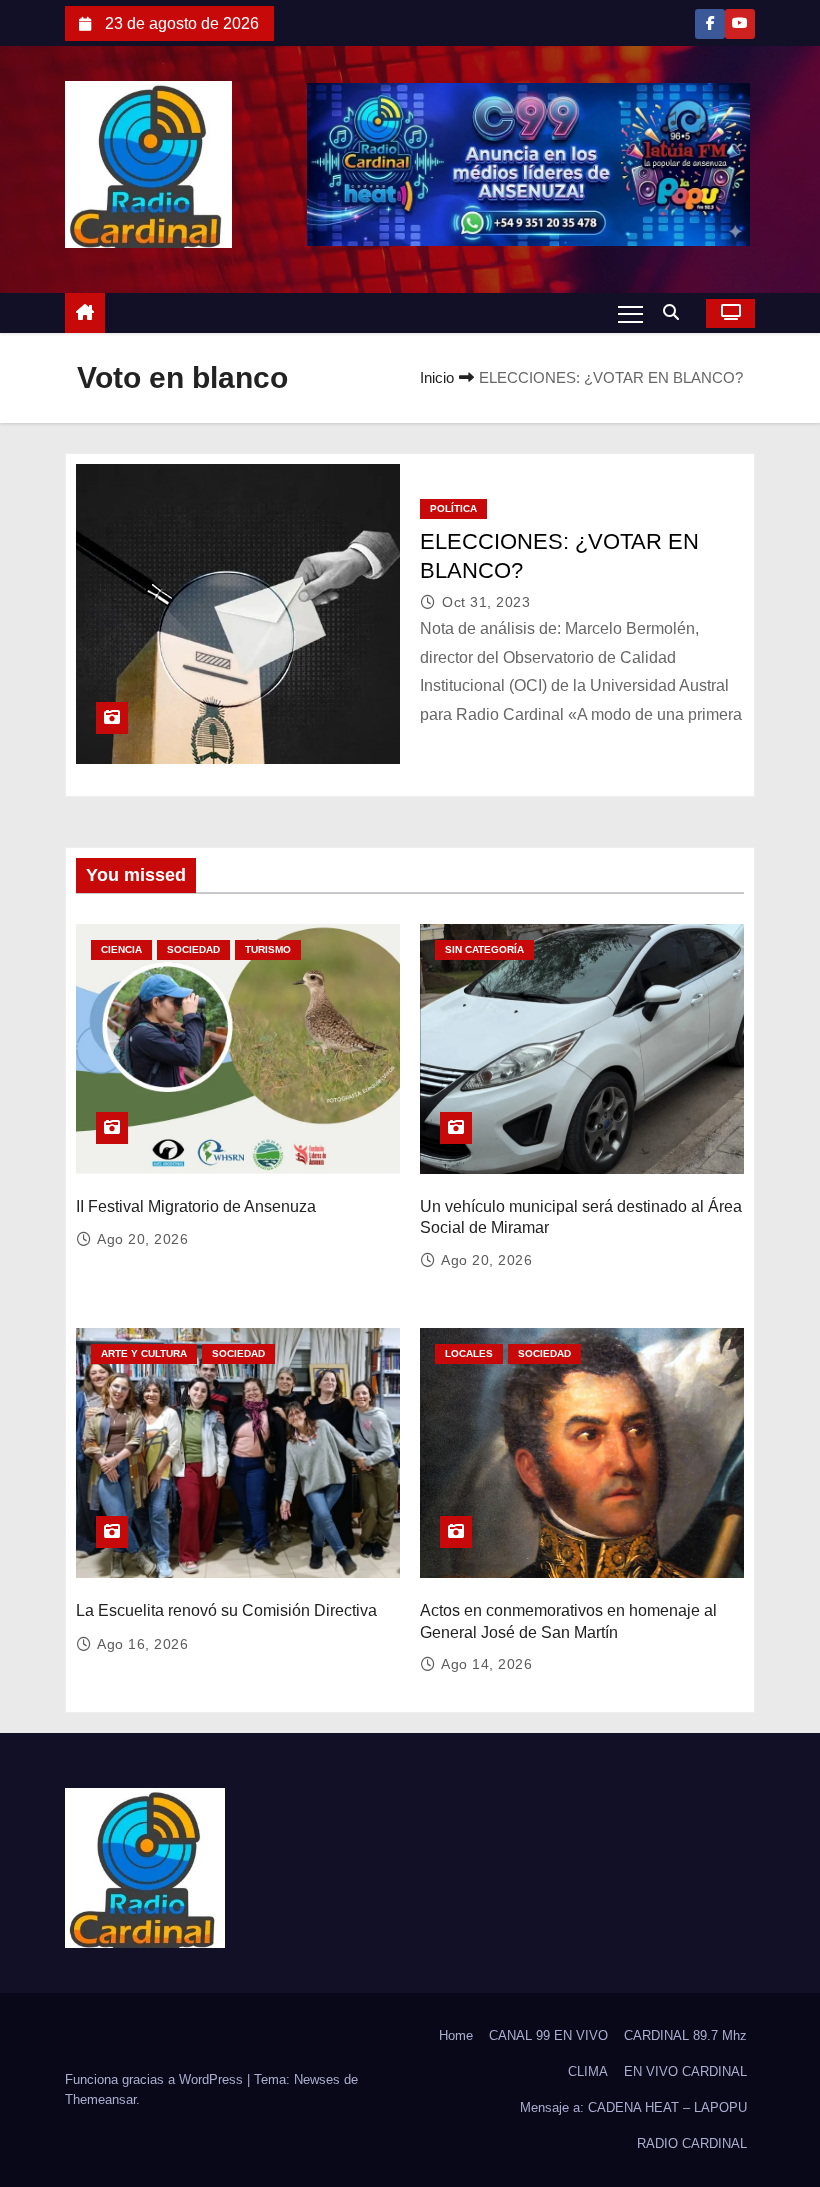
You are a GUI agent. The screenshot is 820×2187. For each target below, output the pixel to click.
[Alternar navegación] (630, 313)
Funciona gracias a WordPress (156, 2079)
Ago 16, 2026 (142, 1644)
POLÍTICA (453, 508)
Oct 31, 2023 (486, 602)
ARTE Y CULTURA (144, 1353)
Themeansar (100, 2099)
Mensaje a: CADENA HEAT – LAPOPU (633, 2107)
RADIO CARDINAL (692, 2143)
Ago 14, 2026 (486, 1664)
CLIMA (588, 2071)
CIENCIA (121, 949)
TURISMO (268, 949)
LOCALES (469, 1353)
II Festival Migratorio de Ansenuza (196, 1206)
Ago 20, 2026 (142, 1239)
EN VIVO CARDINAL (685, 2071)
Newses (317, 2079)
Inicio (437, 377)
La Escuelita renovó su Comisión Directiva (226, 1610)
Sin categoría (484, 949)
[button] (676, 312)
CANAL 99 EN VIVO (548, 2035)
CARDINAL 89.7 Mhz (685, 2035)
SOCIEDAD (193, 949)
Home (456, 2035)
